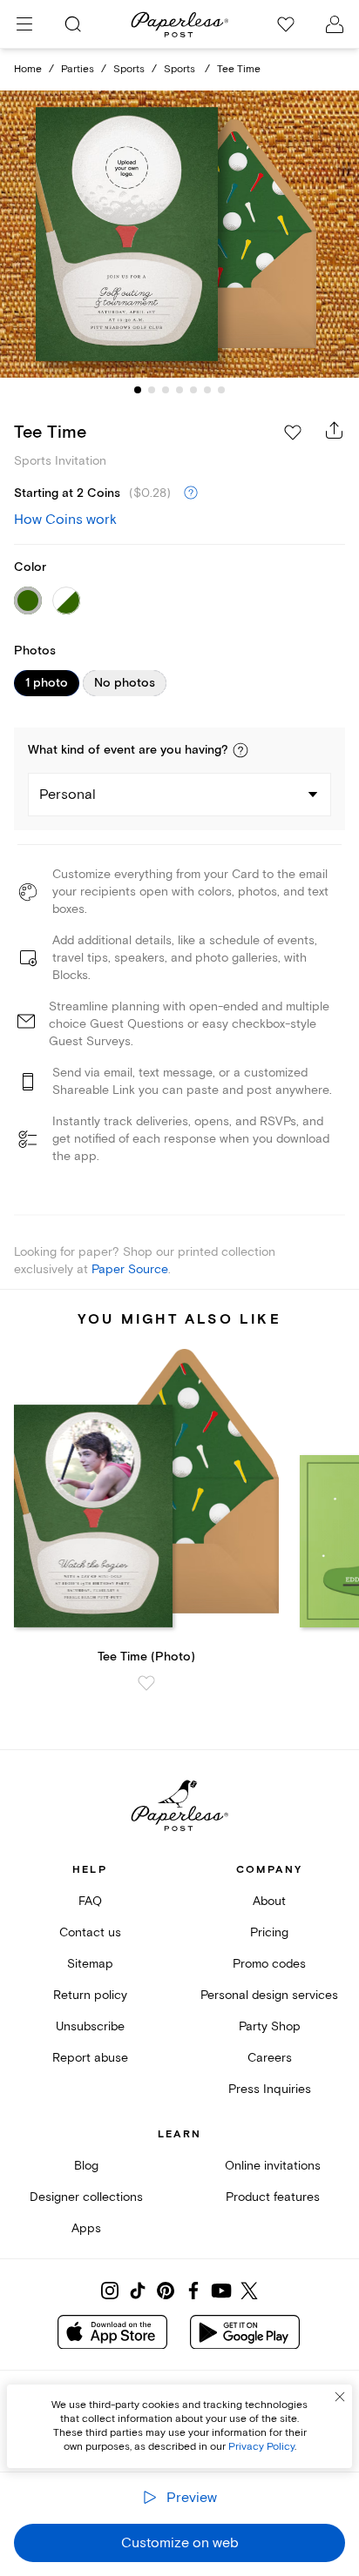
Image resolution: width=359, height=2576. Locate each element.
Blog (86, 2166)
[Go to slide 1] (138, 390)
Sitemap (90, 1964)
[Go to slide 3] (166, 390)
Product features (273, 2197)
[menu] (24, 24)
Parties (78, 69)
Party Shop (270, 2026)
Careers (270, 2058)
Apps (86, 2228)
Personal (68, 795)
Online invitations (273, 2166)
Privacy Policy (261, 2447)
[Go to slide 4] (179, 390)
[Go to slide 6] (207, 390)
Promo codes (269, 1964)
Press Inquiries (270, 2089)
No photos (125, 683)
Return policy (90, 1995)
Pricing (269, 1932)
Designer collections (86, 2197)
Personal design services (269, 1995)
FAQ (90, 1901)
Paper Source (130, 1269)
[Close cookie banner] (340, 2397)
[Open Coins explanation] (191, 493)
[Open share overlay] (335, 430)
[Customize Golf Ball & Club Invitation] (179, 235)
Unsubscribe (90, 2026)
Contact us (90, 1932)
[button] (240, 750)
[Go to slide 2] (152, 390)
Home (28, 69)
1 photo (47, 683)
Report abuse (90, 2058)
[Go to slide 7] (221, 390)
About (269, 1901)
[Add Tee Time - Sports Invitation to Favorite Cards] (293, 433)
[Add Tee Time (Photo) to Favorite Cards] (146, 1683)
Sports (129, 69)
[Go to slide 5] (193, 390)
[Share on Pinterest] (166, 2291)
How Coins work (65, 520)
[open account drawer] (335, 24)
